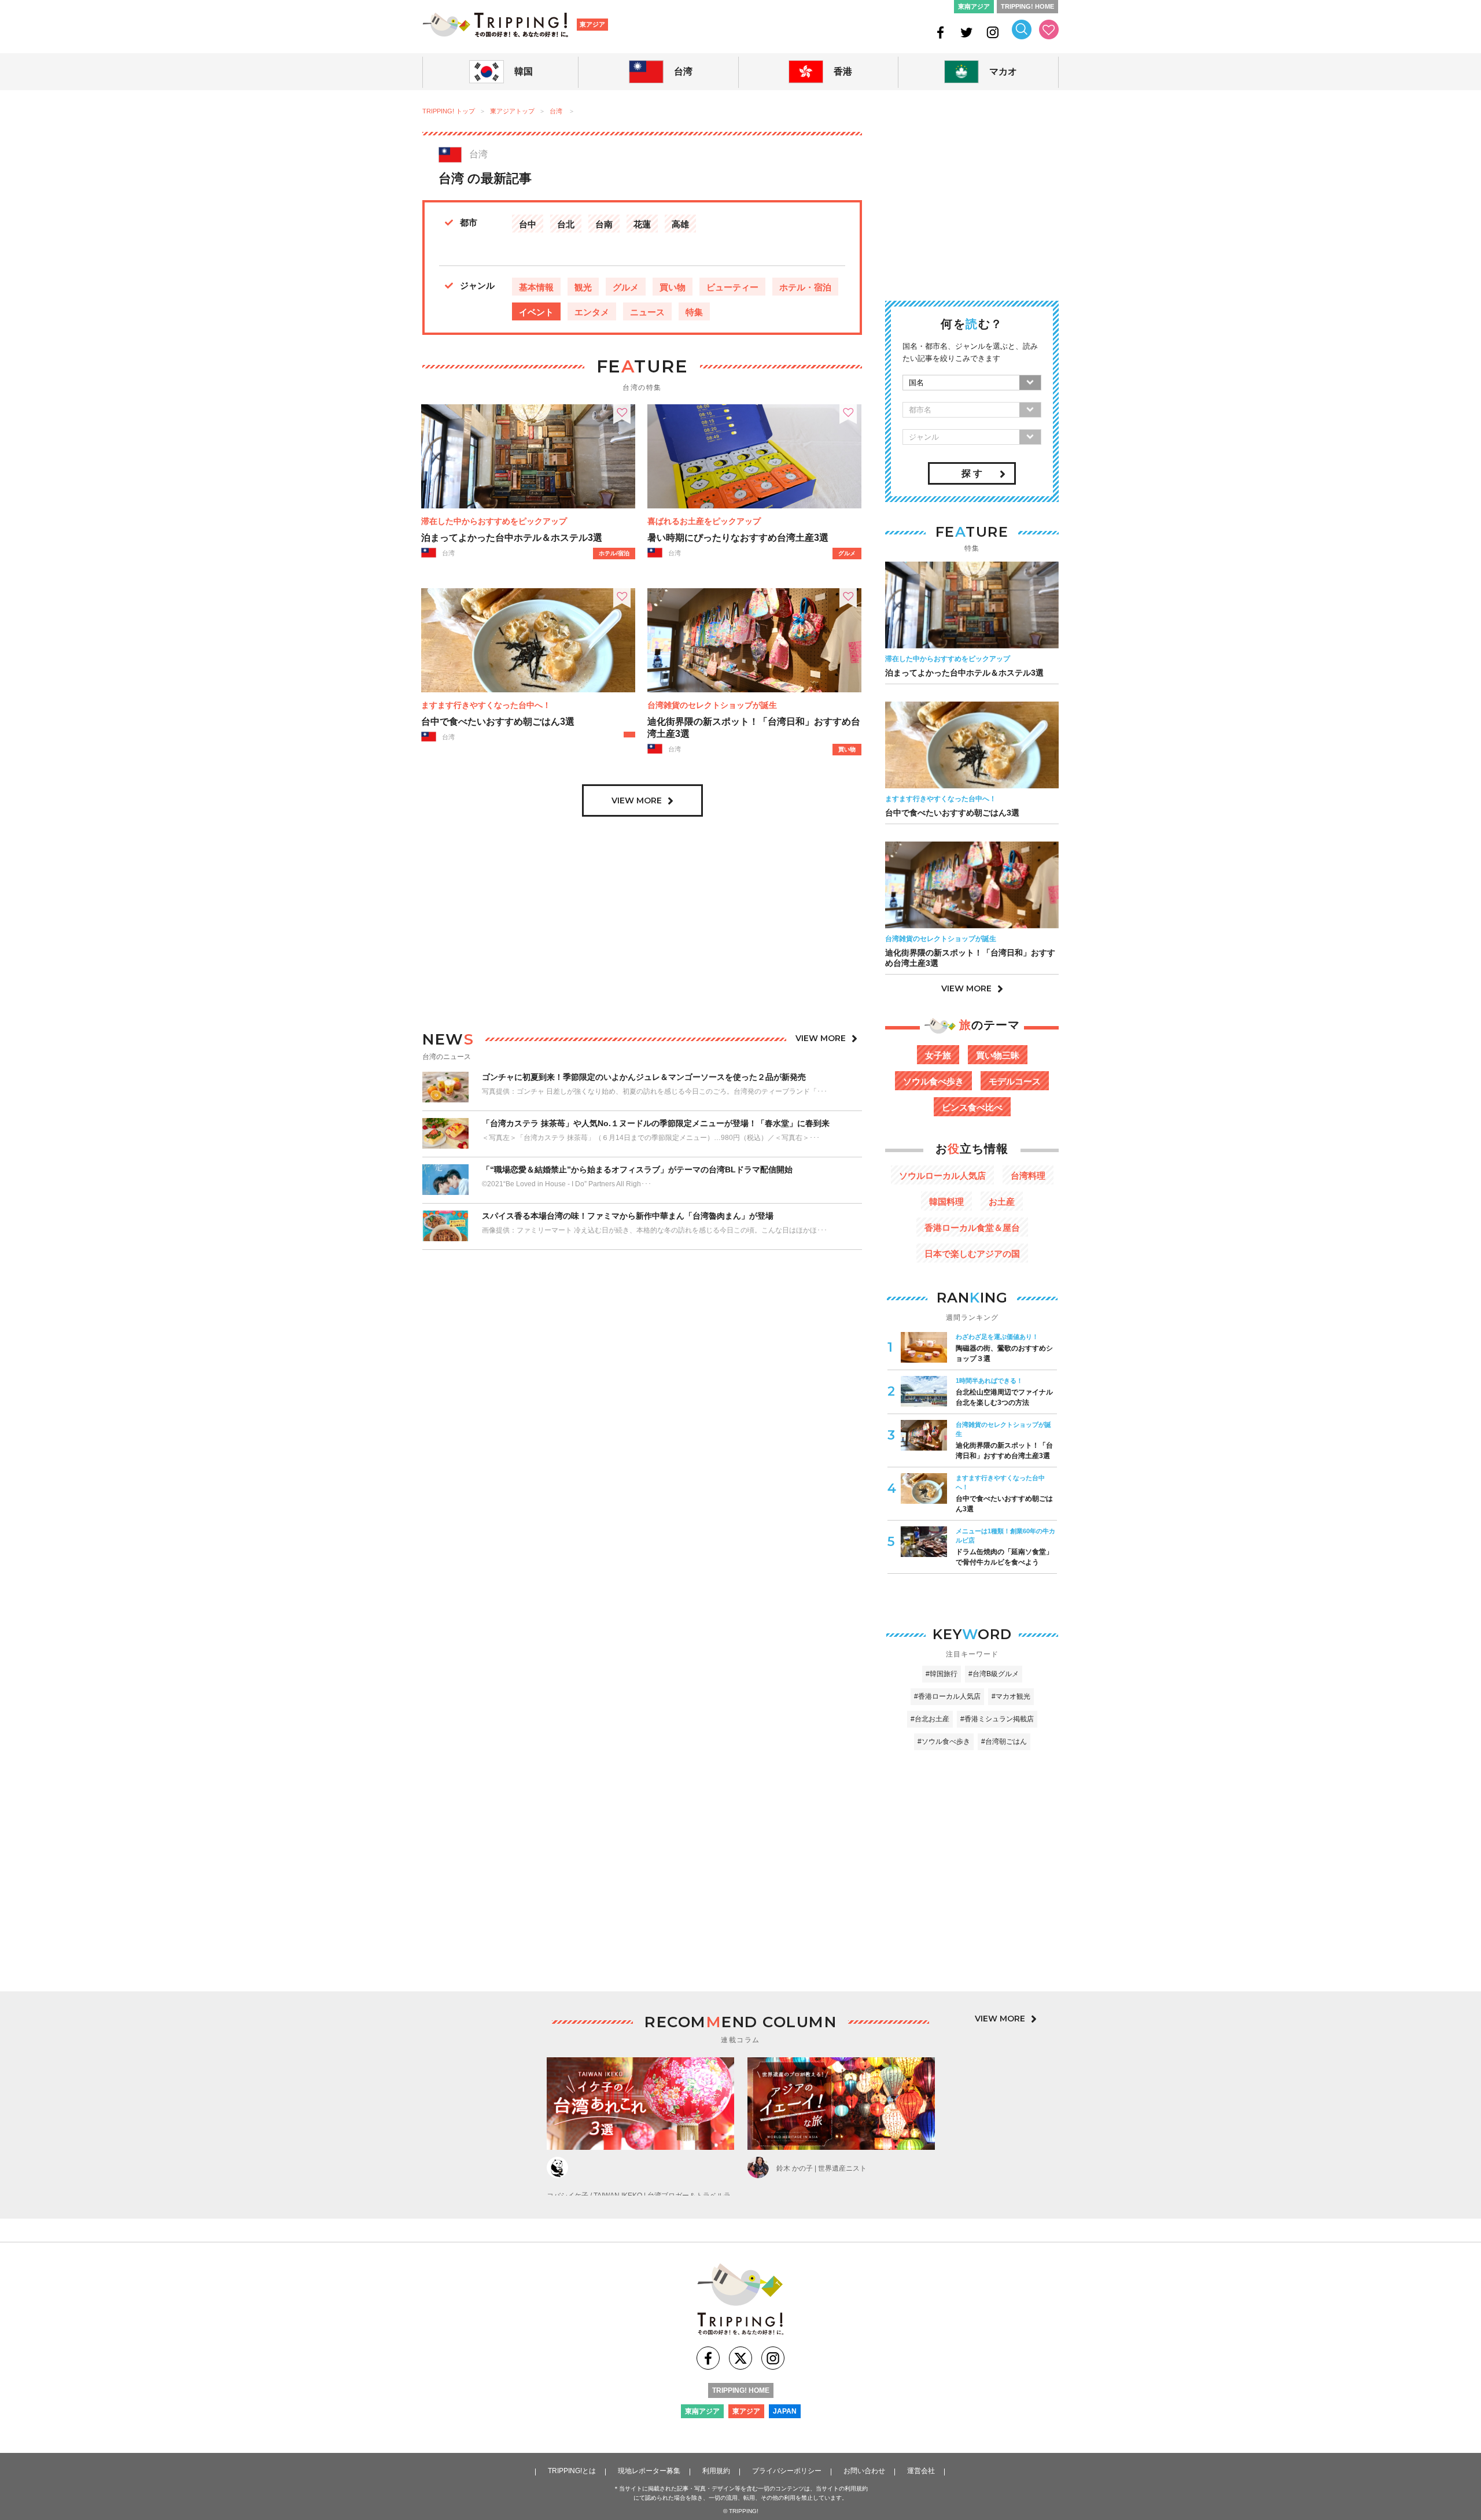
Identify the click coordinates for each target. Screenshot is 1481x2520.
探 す (972, 473)
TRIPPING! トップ (449, 111)
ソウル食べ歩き (933, 1081)
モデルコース (1015, 1081)
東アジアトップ (512, 111)
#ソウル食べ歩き (944, 1742)
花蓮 (642, 224)
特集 (694, 312)
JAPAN (785, 2411)
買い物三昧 (998, 1055)
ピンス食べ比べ (972, 1107)
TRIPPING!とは (572, 2471)
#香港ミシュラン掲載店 (997, 1719)
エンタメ (592, 312)
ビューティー (732, 287)
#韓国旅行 (942, 1674)
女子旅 (938, 1055)
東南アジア (974, 6)
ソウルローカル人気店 (942, 1176)
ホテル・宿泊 (805, 287)
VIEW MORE (637, 800)
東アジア (592, 24)
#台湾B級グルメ (994, 1674)
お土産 (1002, 1202)
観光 (583, 287)
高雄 (680, 224)
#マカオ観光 (1011, 1696)
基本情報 (536, 287)
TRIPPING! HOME (1027, 6)
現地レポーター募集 (649, 2471)
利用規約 (716, 2471)
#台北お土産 (930, 1719)
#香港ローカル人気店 (947, 1696)
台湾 (556, 111)
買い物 (673, 287)
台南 (604, 224)
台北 (566, 224)
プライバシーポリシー (787, 2471)
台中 (528, 224)
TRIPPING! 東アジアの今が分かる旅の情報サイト (495, 25)
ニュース (647, 312)
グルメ (626, 287)
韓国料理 (946, 1202)
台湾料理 (1028, 1176)
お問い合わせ (864, 2471)
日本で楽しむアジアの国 (972, 1254)
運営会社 (921, 2471)
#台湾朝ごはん (1004, 1742)
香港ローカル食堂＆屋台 (972, 1228)
